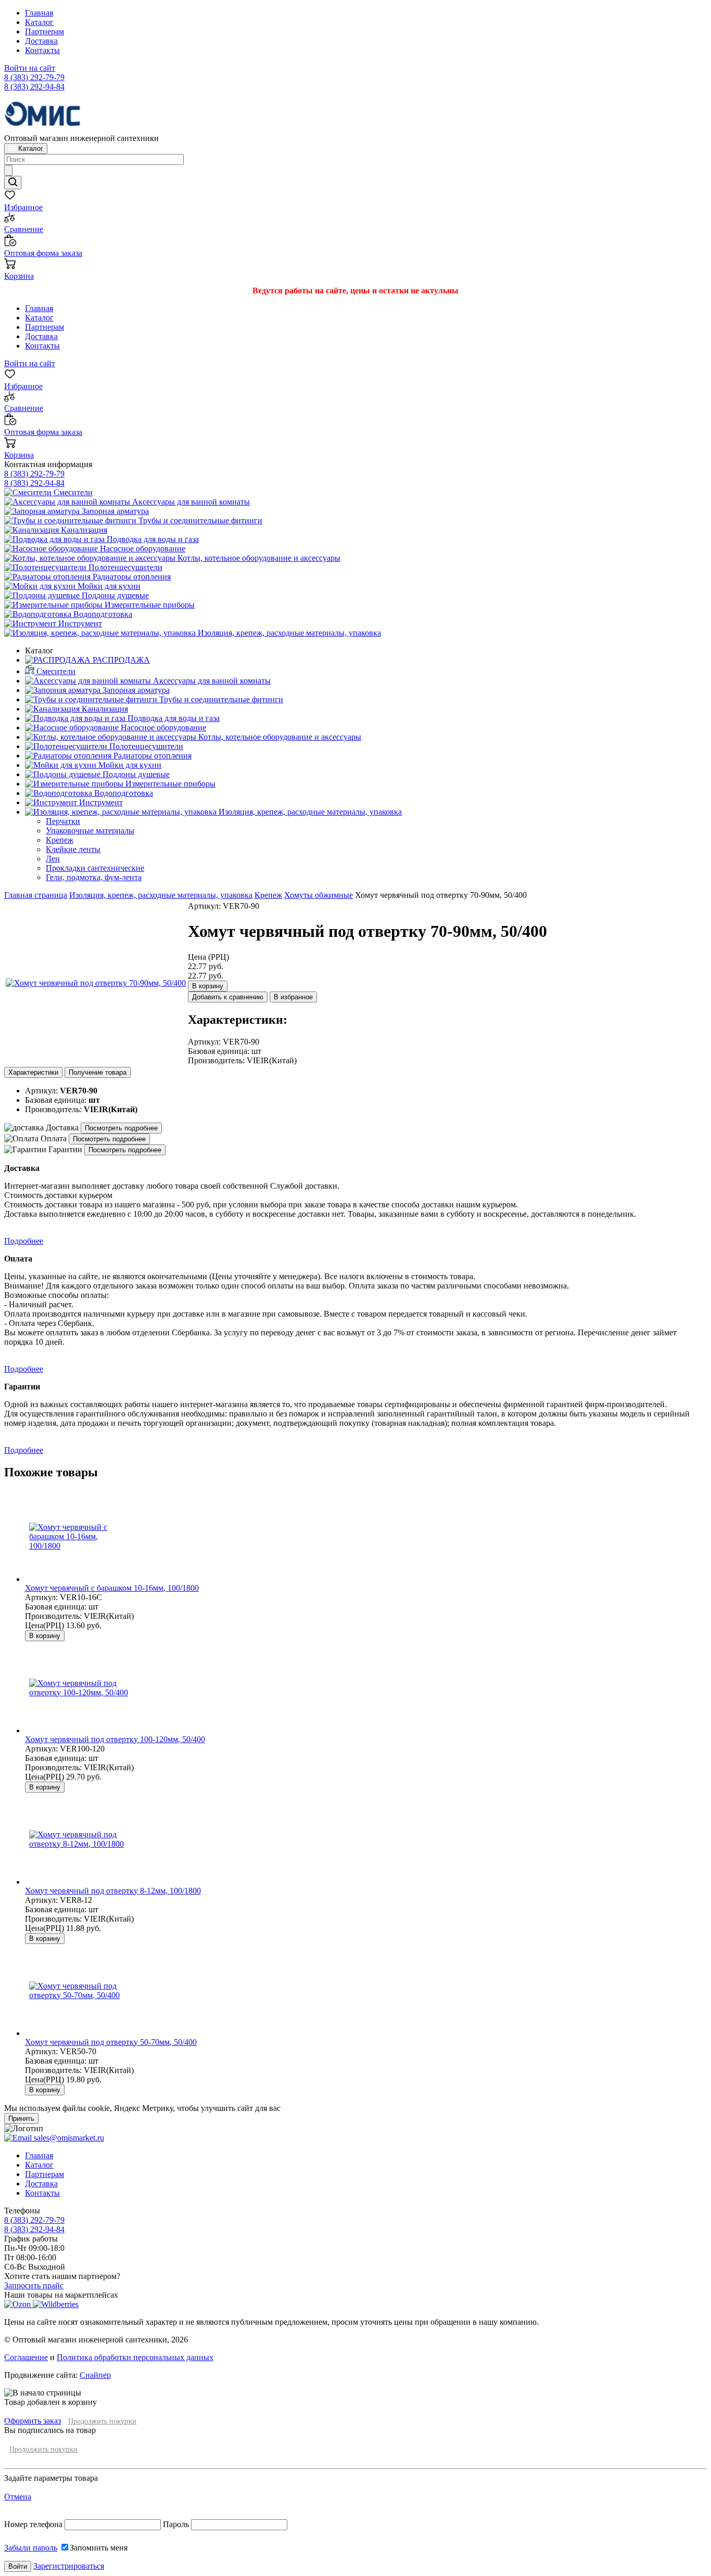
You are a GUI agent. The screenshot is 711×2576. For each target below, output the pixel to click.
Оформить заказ (33, 2421)
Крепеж (268, 895)
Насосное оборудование (142, 549)
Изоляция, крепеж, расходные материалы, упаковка (288, 633)
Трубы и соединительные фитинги (199, 520)
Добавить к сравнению (228, 997)
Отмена (18, 2497)
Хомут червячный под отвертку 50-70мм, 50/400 (111, 2042)
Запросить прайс (34, 2285)
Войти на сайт (30, 68)
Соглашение (26, 2357)
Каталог (39, 22)
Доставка (41, 41)
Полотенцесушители (124, 567)
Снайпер (95, 2375)
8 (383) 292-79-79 (34, 77)
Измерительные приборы (149, 605)
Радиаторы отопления (131, 577)
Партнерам (45, 31)
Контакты (42, 50)
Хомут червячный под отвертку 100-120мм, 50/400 (115, 1739)
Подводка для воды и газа (152, 539)
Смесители (72, 492)
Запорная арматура (114, 511)
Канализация (83, 530)
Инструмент (79, 623)
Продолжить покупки (102, 2421)
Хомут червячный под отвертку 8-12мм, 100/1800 (113, 1891)
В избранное (293, 997)
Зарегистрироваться (69, 2566)
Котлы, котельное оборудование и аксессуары (258, 558)
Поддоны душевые (114, 595)
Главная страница (36, 895)
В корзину (208, 986)
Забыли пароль (31, 2548)
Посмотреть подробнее (121, 1128)
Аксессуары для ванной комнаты (190, 502)
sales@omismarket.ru (68, 2138)
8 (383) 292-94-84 (34, 87)
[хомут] (96, 983)
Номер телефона (34, 2524)
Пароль (176, 2524)
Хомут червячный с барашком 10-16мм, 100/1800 (112, 1588)
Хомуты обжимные (319, 895)
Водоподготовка (102, 614)
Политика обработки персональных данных (135, 2357)
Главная (39, 13)
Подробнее (24, 1241)
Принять (21, 2118)
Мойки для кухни (108, 586)
